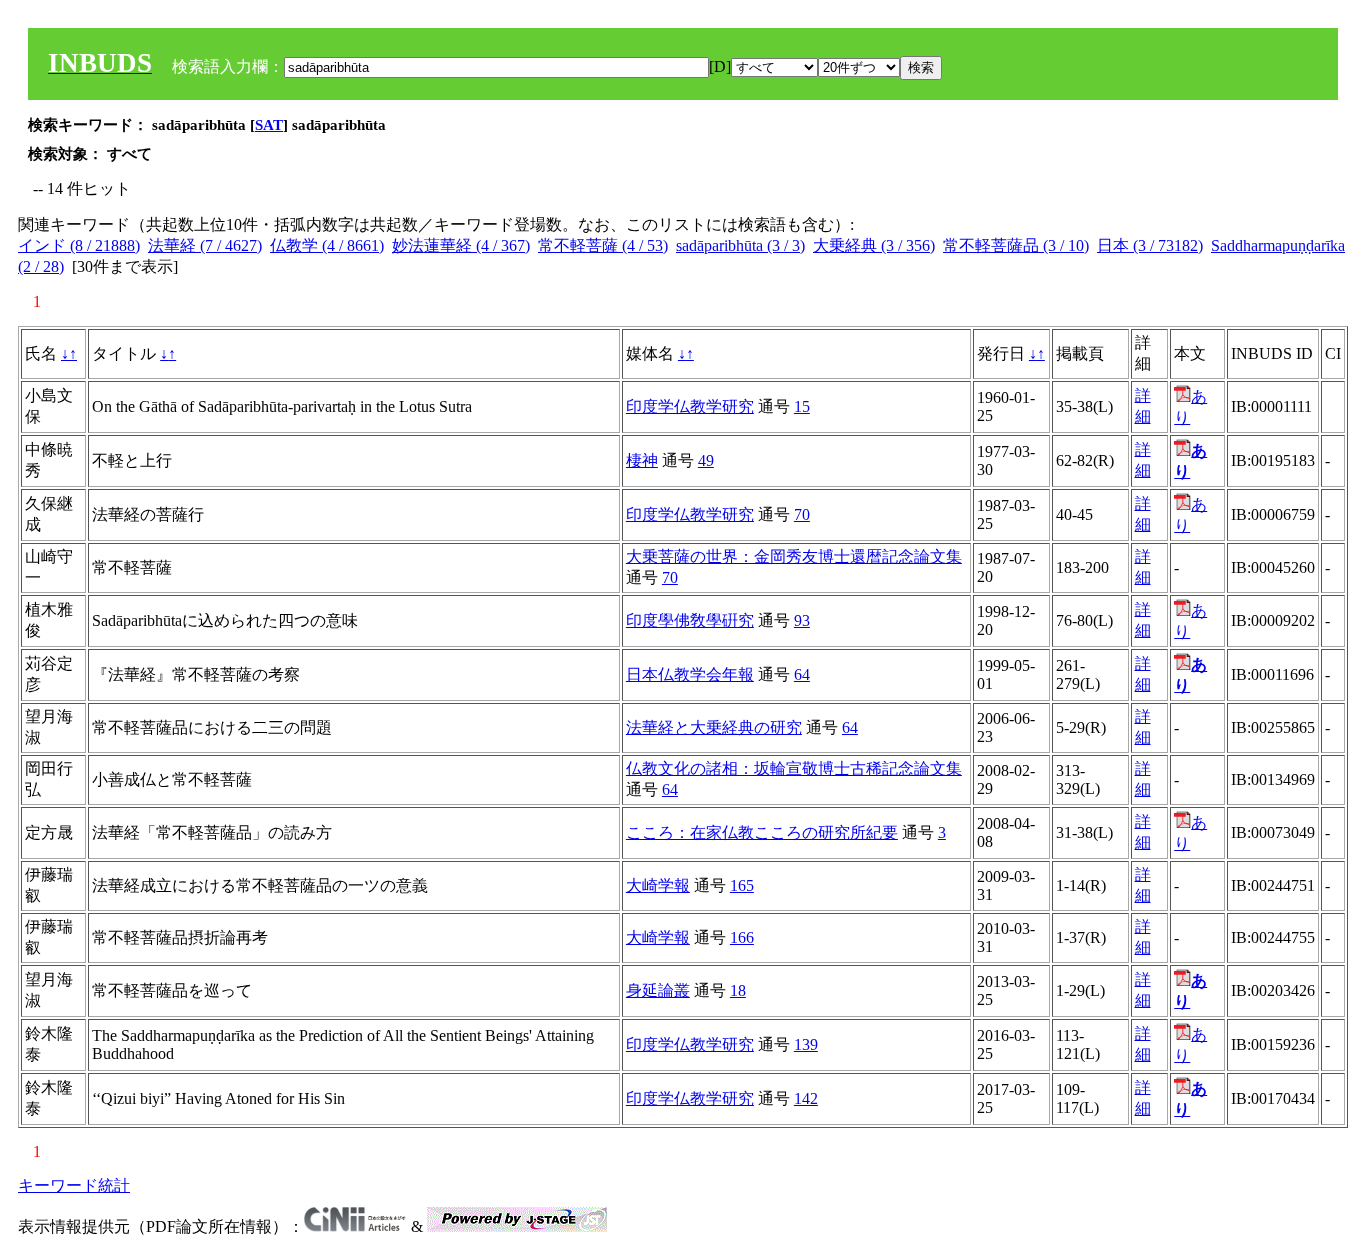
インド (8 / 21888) (79, 245)
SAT (269, 125)
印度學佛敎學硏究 (690, 620)
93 (802, 620)
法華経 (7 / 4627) (205, 245)
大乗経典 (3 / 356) (874, 245)
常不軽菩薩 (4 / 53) (603, 245)
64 (802, 674)
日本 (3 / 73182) (1150, 245)
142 (806, 1098)
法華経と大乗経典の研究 (714, 727)
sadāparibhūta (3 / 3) (740, 245)
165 (742, 885)
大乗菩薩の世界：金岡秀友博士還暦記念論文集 (794, 556)
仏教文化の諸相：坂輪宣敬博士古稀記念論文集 (794, 768)
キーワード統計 (74, 1185)
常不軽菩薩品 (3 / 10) (1016, 245)
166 (742, 937)
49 (706, 460)
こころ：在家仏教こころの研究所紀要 (762, 832)
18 (738, 990)
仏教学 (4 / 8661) (327, 245)
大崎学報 (658, 885)
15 (802, 406)
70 (802, 514)
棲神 (642, 460)
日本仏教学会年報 (690, 674)
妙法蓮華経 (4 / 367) (461, 245)
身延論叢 (658, 990)
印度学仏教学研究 (690, 406)
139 (806, 1044)
